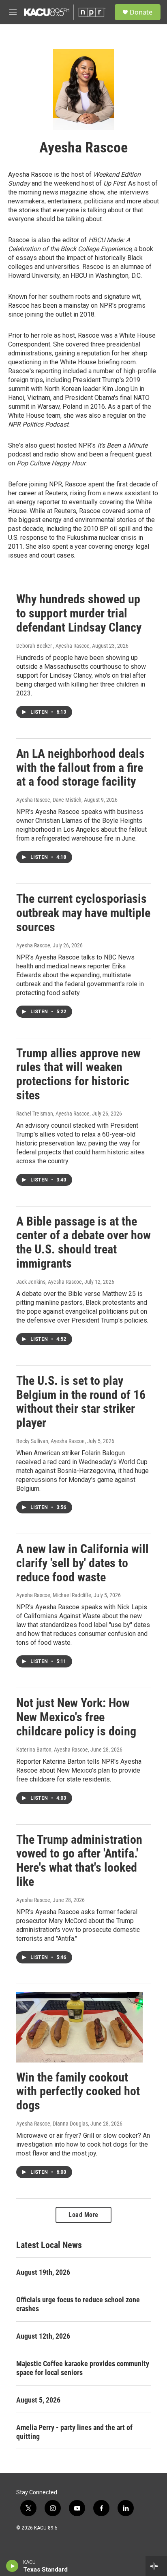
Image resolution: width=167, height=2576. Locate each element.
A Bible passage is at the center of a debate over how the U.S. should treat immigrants (83, 1242)
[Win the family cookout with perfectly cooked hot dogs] (79, 2027)
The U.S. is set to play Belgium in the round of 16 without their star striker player (81, 1402)
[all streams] (156, 2566)
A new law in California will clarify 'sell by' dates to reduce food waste (82, 1563)
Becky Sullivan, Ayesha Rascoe (50, 1441)
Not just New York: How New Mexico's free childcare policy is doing (76, 1717)
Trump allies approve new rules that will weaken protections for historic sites (78, 1074)
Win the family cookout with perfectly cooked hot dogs (78, 2091)
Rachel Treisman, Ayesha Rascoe (53, 1114)
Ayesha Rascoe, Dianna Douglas (52, 2124)
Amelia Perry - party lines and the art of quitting (74, 2432)
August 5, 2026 (38, 2400)
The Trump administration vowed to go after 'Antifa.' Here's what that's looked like (79, 1861)
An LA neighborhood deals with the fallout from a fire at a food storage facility (80, 768)
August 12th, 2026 (43, 2336)
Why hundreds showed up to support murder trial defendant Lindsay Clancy (79, 613)
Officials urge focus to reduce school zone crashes (78, 2304)
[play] (12, 2566)
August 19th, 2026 (43, 2272)
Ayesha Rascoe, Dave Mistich (49, 800)
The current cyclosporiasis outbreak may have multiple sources (83, 913)
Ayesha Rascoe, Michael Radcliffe (54, 1595)
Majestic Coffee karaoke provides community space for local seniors (83, 2368)
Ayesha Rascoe (33, 945)
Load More (83, 2215)
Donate (141, 12)
